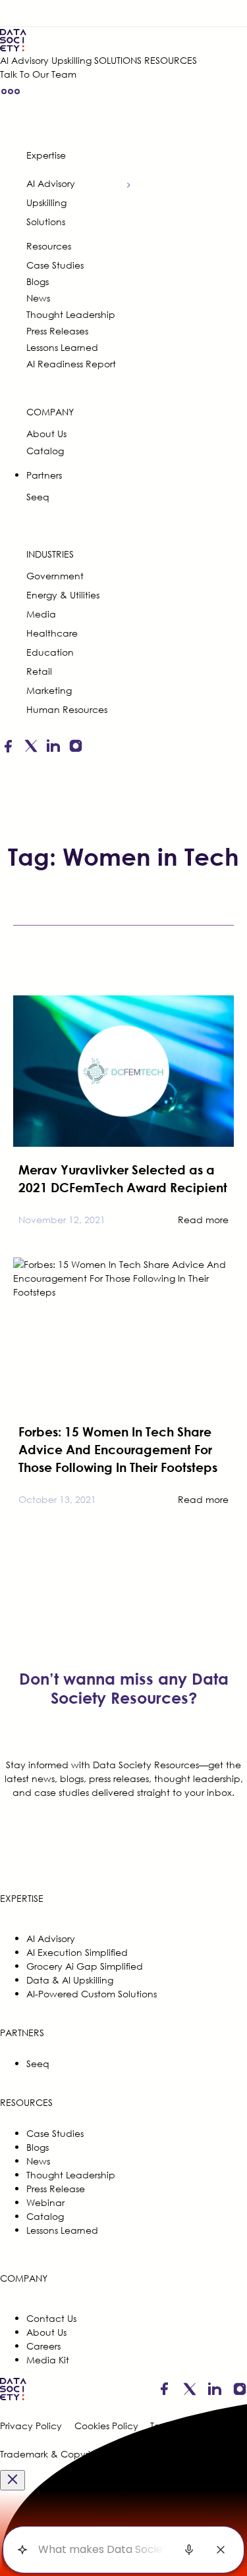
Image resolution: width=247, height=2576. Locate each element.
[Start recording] (189, 2550)
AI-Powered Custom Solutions (92, 1994)
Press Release (56, 2189)
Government (55, 576)
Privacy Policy (31, 2426)
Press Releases (57, 331)
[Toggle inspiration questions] (22, 2550)
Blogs (38, 281)
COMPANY (50, 412)
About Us (46, 434)
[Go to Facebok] (8, 748)
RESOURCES (171, 60)
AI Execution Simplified (77, 1952)
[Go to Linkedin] (53, 748)
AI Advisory (24, 60)
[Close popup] (13, 2480)
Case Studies (55, 265)
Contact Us (51, 2318)
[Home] (98, 40)
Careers (43, 2346)
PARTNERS (22, 2033)
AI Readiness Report (71, 364)
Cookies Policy (106, 2426)
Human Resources (67, 709)
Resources (49, 246)
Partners (44, 475)
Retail (39, 671)
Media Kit (48, 2360)
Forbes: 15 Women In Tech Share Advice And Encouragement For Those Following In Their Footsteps (118, 1449)
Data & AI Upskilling (70, 1980)
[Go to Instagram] (76, 748)
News (38, 298)
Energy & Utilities (63, 595)
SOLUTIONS (118, 60)
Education (50, 652)
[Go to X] (31, 748)
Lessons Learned (62, 347)
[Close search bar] (221, 2550)
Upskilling (71, 60)
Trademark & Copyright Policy (67, 2454)
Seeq (38, 497)
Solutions (46, 222)
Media (41, 614)
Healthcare (52, 633)
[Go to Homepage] (13, 2399)
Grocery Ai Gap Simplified (85, 1966)
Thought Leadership (71, 314)
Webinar (45, 2202)
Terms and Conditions (199, 2426)
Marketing (49, 690)
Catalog (45, 451)
